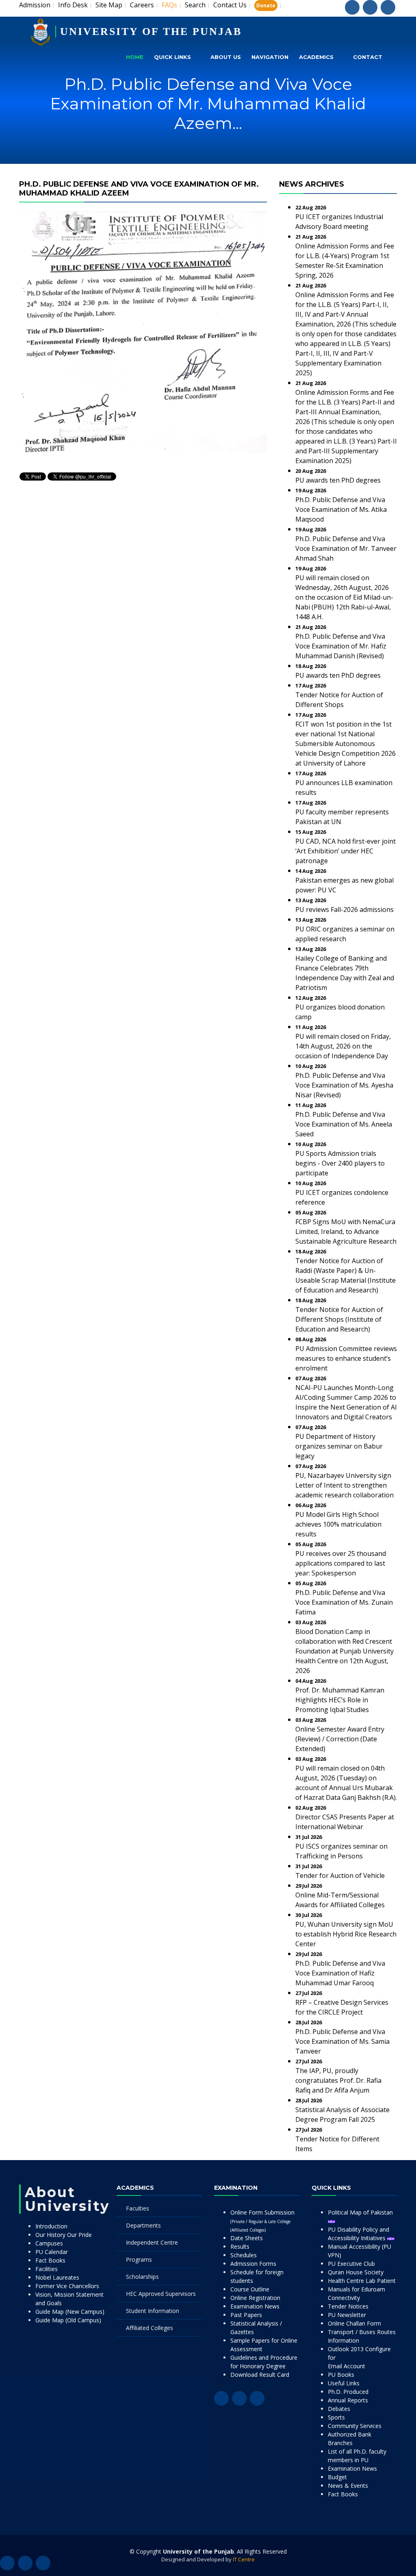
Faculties (138, 2208)
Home (135, 57)
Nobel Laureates (57, 2277)
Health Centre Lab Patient (362, 2281)
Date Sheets (247, 2238)
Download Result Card (260, 2375)
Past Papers (246, 2315)
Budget (337, 2477)
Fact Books (50, 2260)
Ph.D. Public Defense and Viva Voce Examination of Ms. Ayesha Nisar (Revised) (344, 1085)
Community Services (355, 2426)
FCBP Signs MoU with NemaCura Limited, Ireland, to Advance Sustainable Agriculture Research (346, 1231)
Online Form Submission (262, 2221)
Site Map (109, 5)
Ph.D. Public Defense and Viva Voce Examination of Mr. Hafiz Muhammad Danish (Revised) (341, 646)
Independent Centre (152, 2242)
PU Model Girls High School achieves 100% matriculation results (338, 1524)
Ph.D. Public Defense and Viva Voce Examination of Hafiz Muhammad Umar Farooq (340, 1973)
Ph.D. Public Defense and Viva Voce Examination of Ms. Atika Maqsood (341, 509)
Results (240, 2246)
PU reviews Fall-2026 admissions (344, 909)
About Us (226, 57)
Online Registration (255, 2298)
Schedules (244, 2255)
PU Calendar (52, 2252)
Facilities (47, 2269)
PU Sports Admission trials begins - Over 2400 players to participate (340, 1163)
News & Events (348, 2486)
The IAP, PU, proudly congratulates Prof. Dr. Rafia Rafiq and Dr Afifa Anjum (338, 2080)
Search (195, 5)
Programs (139, 2259)
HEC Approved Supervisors (161, 2294)
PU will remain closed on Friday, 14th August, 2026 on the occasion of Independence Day (343, 1046)
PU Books (341, 2375)
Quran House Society (356, 2272)
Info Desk (73, 5)
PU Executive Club (351, 2264)
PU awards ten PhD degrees (338, 480)
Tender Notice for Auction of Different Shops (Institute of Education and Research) (339, 1319)
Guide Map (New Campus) (70, 2312)
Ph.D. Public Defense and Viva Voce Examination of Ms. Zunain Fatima (344, 1602)
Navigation (270, 57)
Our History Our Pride (64, 2235)
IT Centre (244, 2559)
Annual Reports (348, 2400)
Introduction (51, 2226)
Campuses (49, 2243)
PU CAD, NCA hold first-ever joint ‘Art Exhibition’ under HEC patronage (346, 851)
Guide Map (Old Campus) (68, 2320)
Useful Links (344, 2383)
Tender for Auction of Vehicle (340, 1875)
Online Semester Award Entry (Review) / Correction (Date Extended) (340, 1739)
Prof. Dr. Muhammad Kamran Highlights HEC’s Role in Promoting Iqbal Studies (340, 1700)
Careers (142, 5)
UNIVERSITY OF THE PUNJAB (151, 32)
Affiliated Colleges (149, 2328)
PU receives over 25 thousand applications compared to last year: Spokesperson (341, 1563)
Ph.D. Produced (348, 2392)
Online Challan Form (354, 2323)
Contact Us (230, 5)
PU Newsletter (347, 2315)
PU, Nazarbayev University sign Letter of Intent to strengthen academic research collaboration (344, 1485)
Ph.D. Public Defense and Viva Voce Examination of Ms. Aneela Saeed (344, 1124)
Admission (35, 5)
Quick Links (172, 57)
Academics (316, 57)
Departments (143, 2225)
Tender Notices (348, 2306)
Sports (336, 2417)
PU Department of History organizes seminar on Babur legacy (339, 1446)
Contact (368, 57)
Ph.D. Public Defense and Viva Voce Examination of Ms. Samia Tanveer (342, 2041)
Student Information (153, 2311)
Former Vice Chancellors (67, 2286)
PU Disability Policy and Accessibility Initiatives (359, 2234)
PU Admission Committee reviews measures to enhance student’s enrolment (346, 1358)
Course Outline (250, 2289)
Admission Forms (253, 2264)
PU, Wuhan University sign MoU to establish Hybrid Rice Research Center (346, 1934)
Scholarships (142, 2277)
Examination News (255, 2306)
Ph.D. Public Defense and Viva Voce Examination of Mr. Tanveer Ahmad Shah (346, 548)
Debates (339, 2409)
